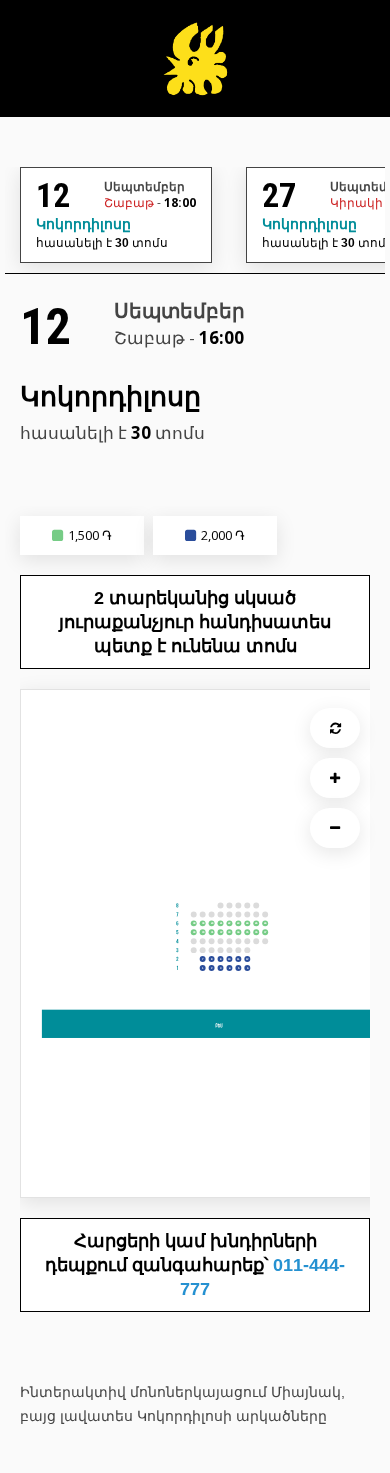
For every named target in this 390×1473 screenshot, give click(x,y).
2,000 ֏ (223, 535)
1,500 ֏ (90, 535)
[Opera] (195, 68)
